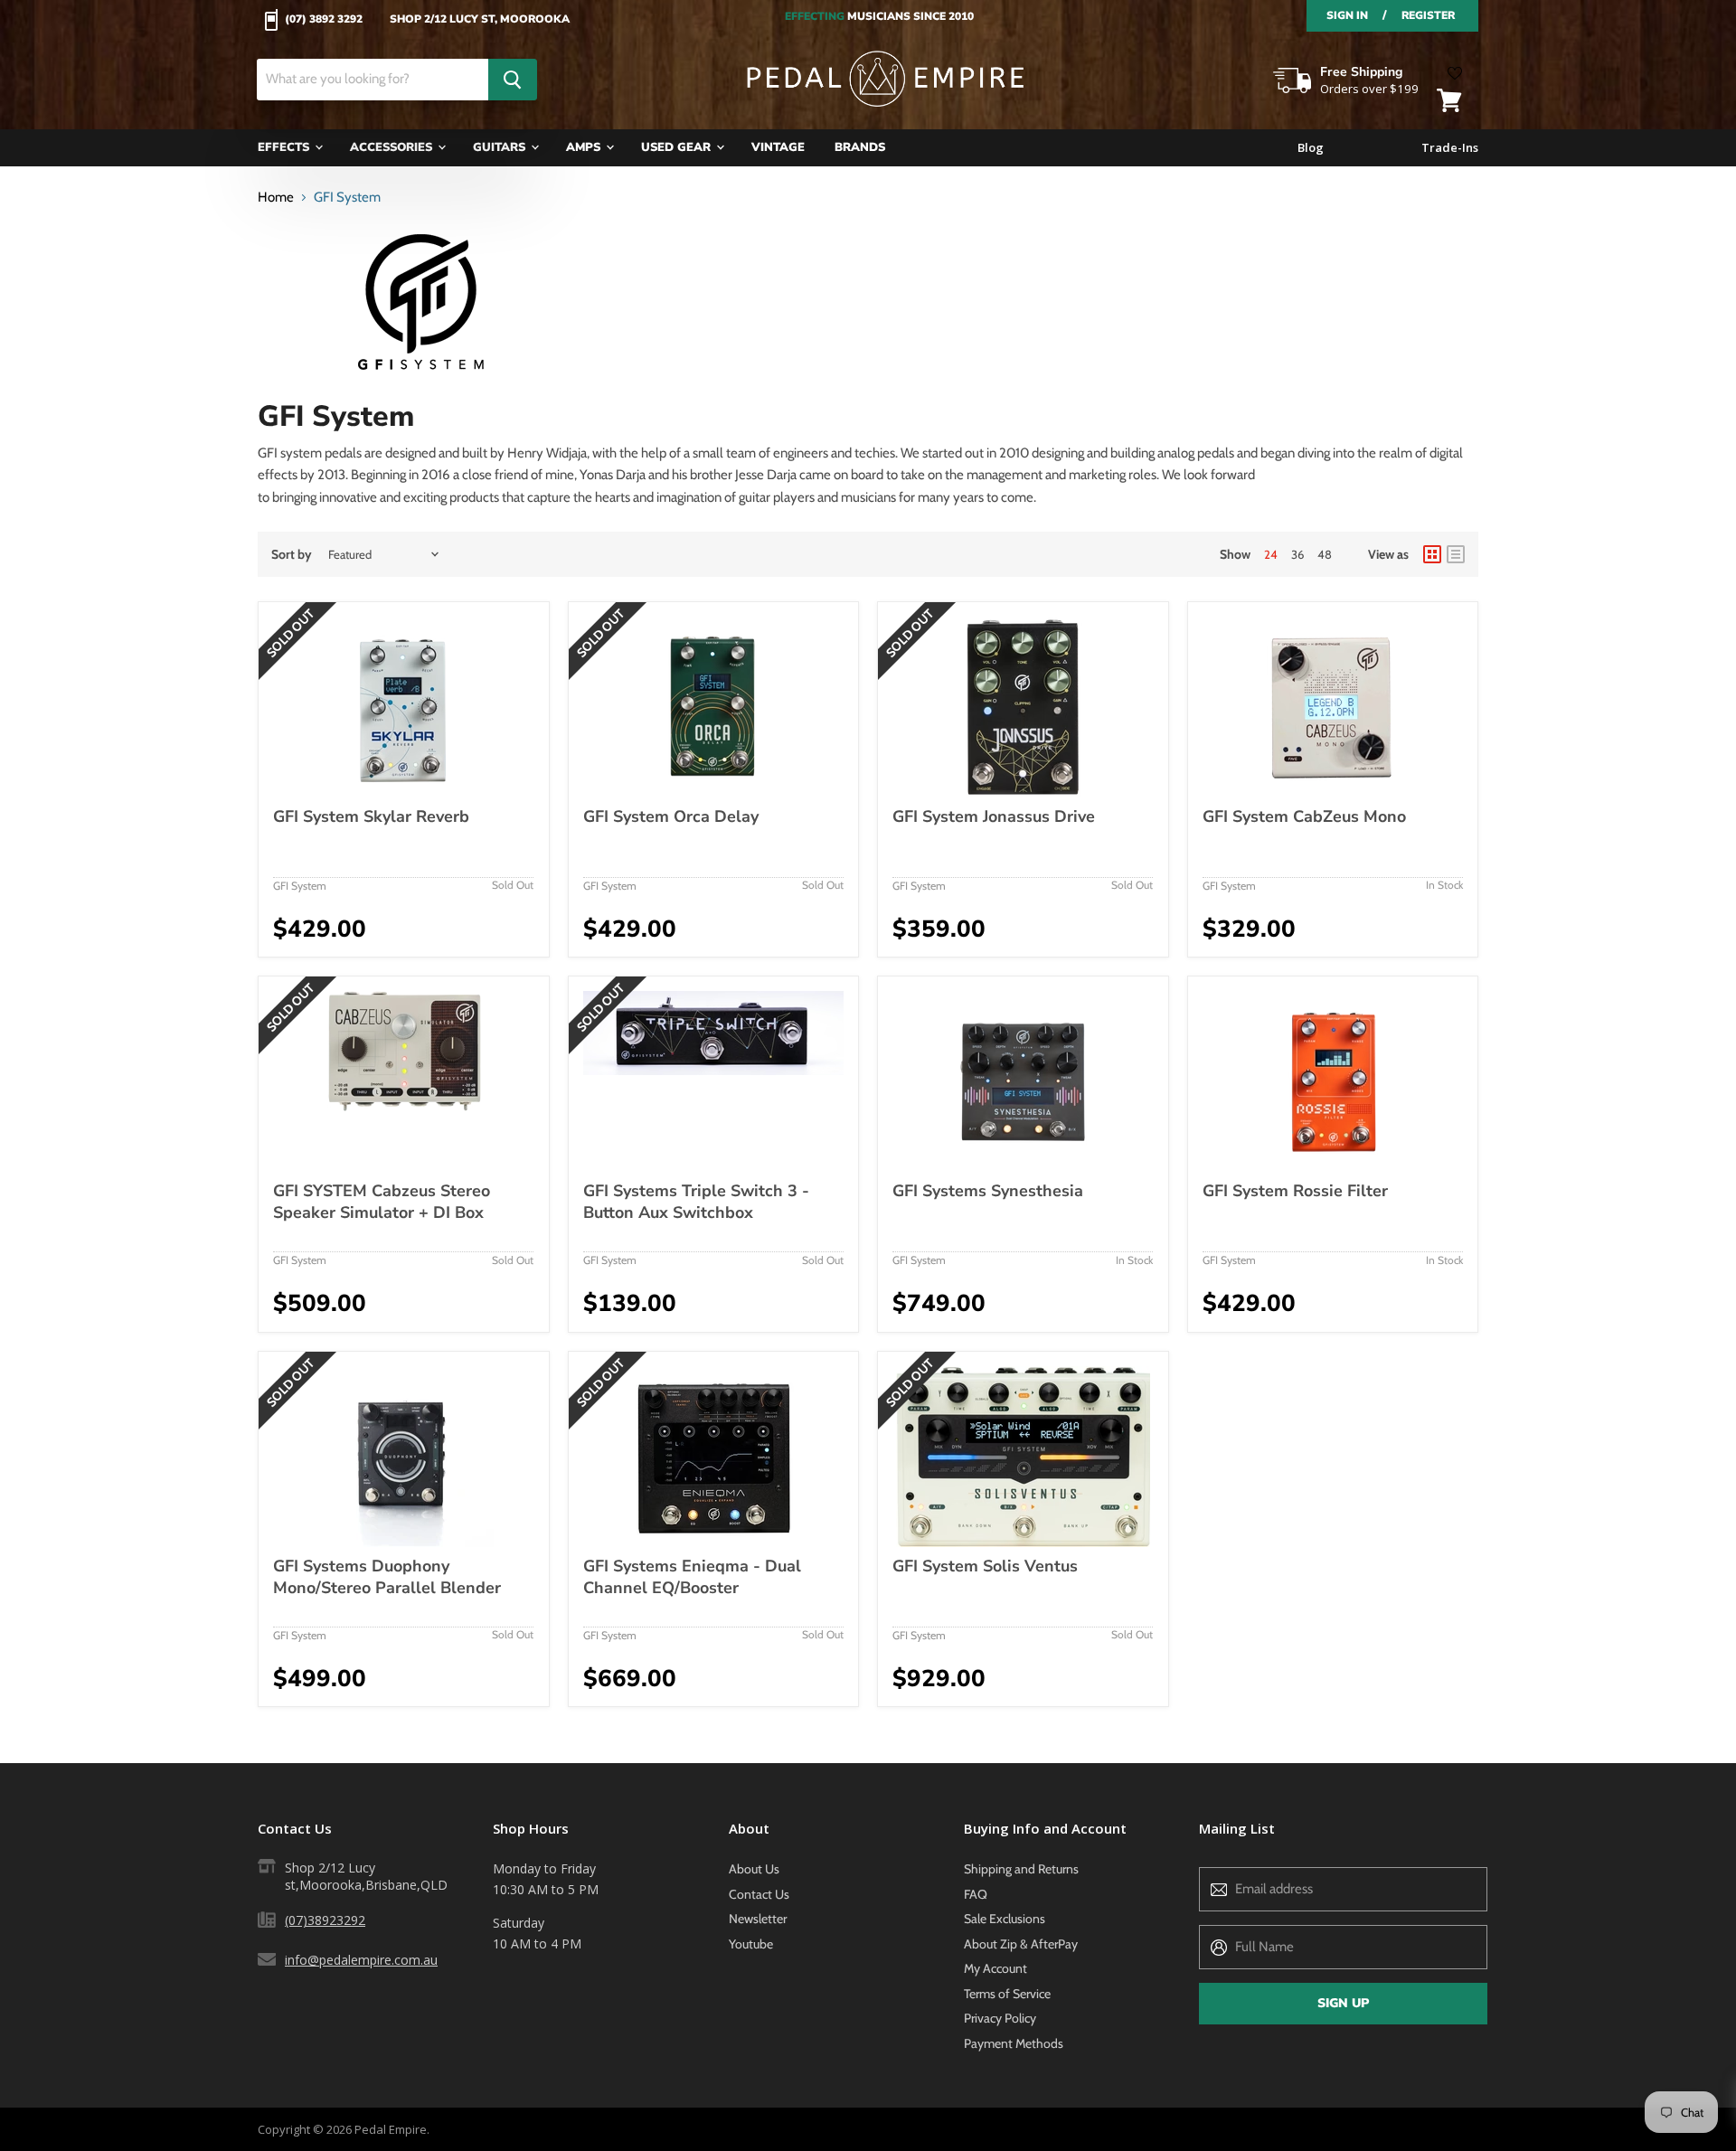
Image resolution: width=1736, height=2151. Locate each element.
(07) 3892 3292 (324, 20)
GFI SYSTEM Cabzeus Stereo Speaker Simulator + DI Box (382, 1202)
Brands (860, 147)
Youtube (751, 1944)
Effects (285, 147)
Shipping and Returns (1021, 1869)
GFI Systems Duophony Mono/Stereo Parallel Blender (387, 1577)
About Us (754, 1869)
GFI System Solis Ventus (985, 1566)
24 (1271, 554)
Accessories (393, 147)
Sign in (1347, 15)
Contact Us (759, 1894)
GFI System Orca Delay (671, 816)
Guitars (501, 147)
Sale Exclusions (1005, 1919)
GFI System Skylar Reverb (371, 816)
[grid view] (1432, 554)
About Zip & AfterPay (1021, 1944)
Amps (585, 147)
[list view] (1456, 554)
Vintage (778, 147)
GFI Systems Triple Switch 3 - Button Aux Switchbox (696, 1202)
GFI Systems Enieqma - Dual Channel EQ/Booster (692, 1577)
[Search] (513, 80)
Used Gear (678, 147)
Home (276, 198)
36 (1297, 554)
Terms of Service (1007, 1994)
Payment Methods (1014, 2043)
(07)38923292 (325, 1920)
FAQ (976, 1894)
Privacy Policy (1000, 2018)
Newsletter (758, 1919)
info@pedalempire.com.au (361, 1960)
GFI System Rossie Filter (1295, 1191)
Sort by (292, 554)
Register (1428, 15)
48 (1325, 554)
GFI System (300, 886)
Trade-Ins (1450, 148)
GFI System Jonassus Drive (994, 816)
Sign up (1343, 2003)
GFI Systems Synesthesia (988, 1191)
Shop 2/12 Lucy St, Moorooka (480, 20)
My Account (995, 1968)
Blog (1311, 148)
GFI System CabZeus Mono (1304, 816)
